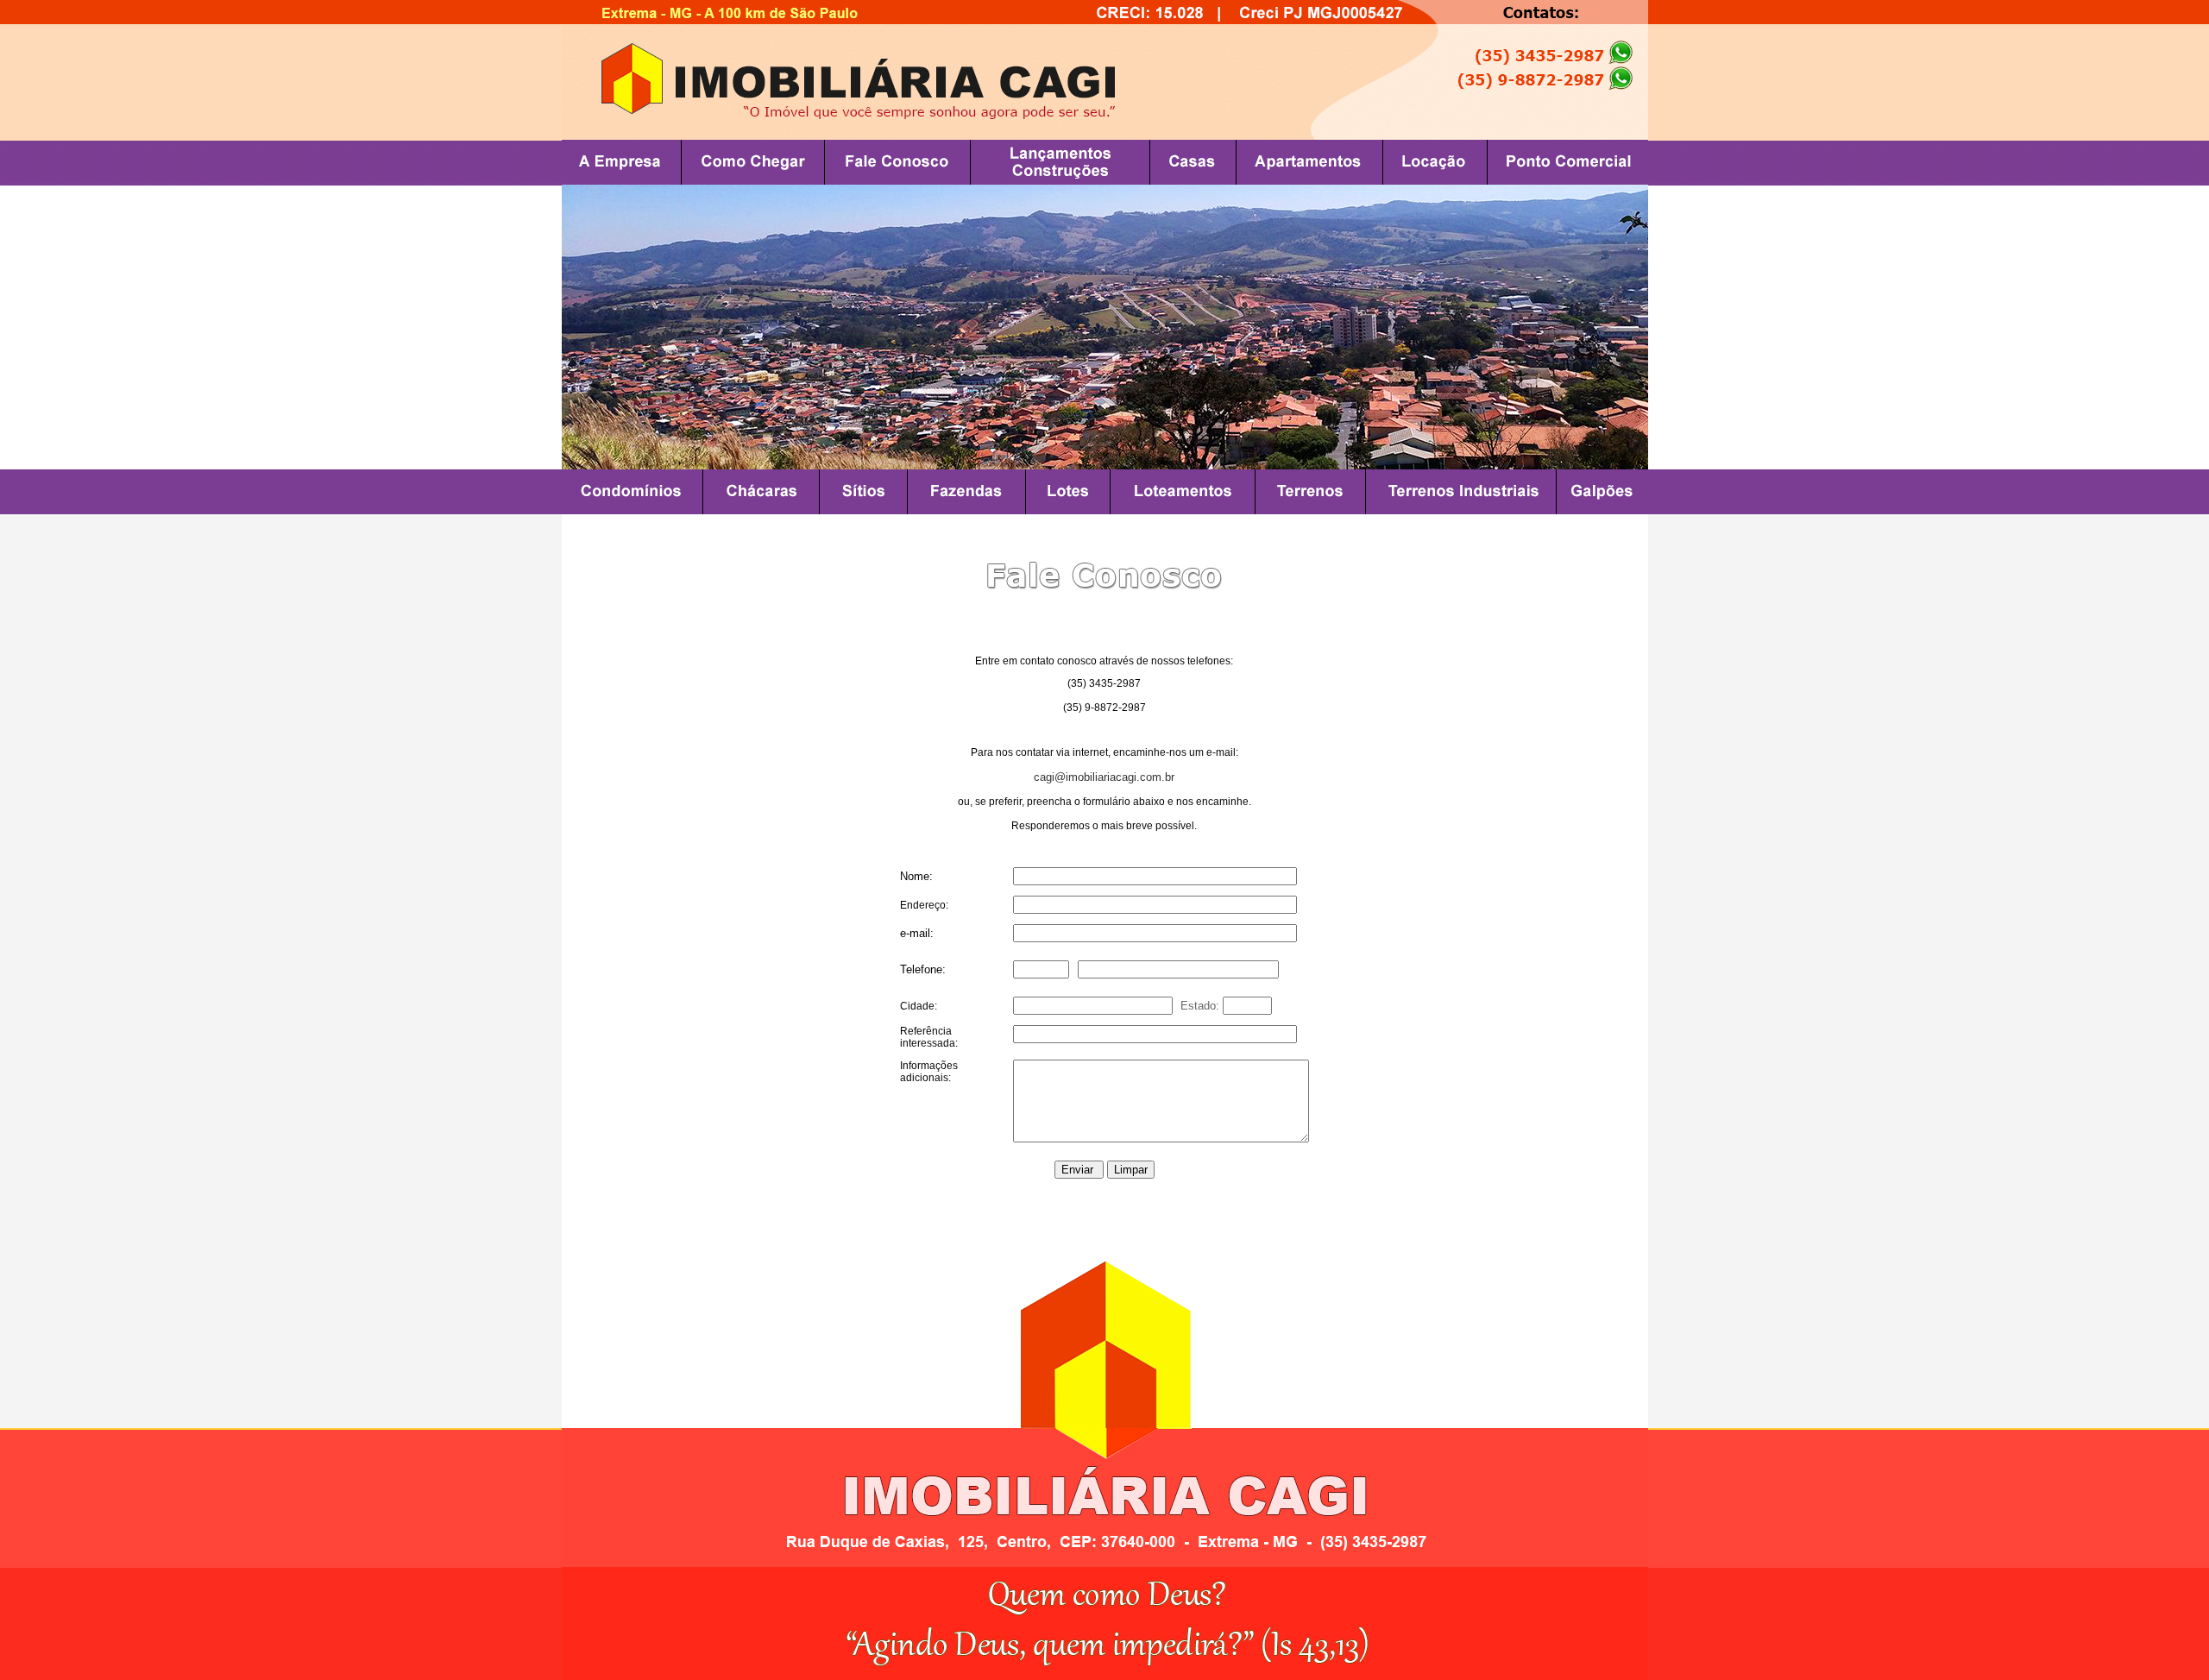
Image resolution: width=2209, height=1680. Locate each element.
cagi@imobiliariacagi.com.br (1104, 777)
